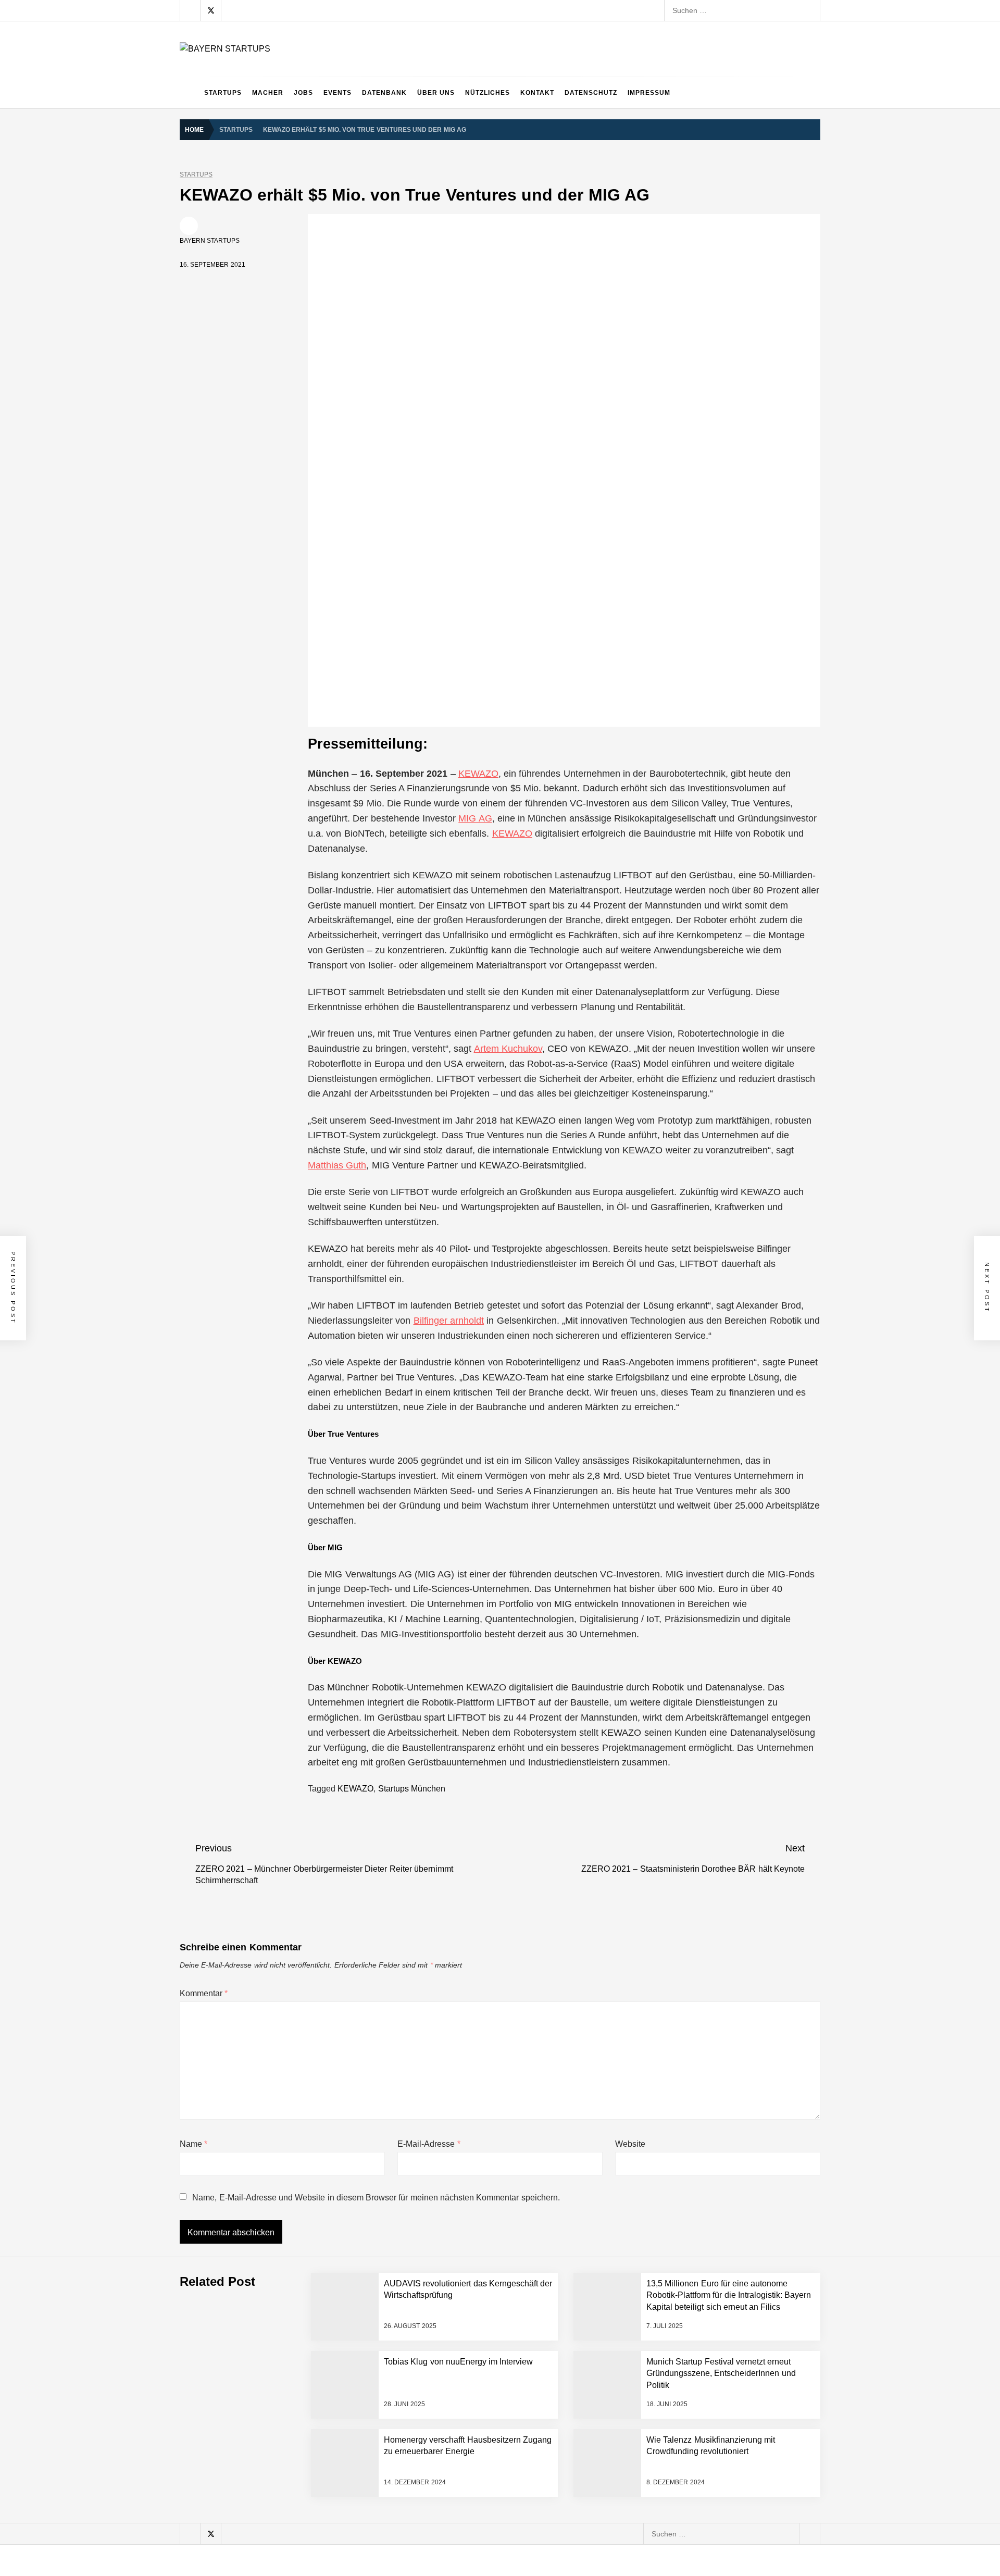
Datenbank (384, 93)
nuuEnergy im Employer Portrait (290, 2341)
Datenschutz (591, 93)
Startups (223, 93)
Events (337, 93)
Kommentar (204, 1993)
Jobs (303, 93)
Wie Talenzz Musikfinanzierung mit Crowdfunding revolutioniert (341, 2549)
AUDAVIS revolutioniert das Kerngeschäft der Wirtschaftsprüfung (344, 2216)
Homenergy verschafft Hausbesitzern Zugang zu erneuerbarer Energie (354, 2508)
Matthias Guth (337, 1165)
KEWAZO (478, 774)
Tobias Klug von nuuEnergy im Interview (303, 2383)
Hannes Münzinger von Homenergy (296, 2466)
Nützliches (488, 93)
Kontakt (537, 93)
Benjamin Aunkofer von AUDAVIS (291, 2174)
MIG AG (475, 818)
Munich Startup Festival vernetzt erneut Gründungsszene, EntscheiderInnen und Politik (381, 2424)
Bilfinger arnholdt (449, 1321)
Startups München (412, 1789)
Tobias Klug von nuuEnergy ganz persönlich (310, 2299)
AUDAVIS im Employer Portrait (287, 2133)
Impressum (649, 93)
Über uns (436, 93)
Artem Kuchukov (508, 1049)
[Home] (189, 93)
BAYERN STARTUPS (210, 241)
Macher (268, 93)
